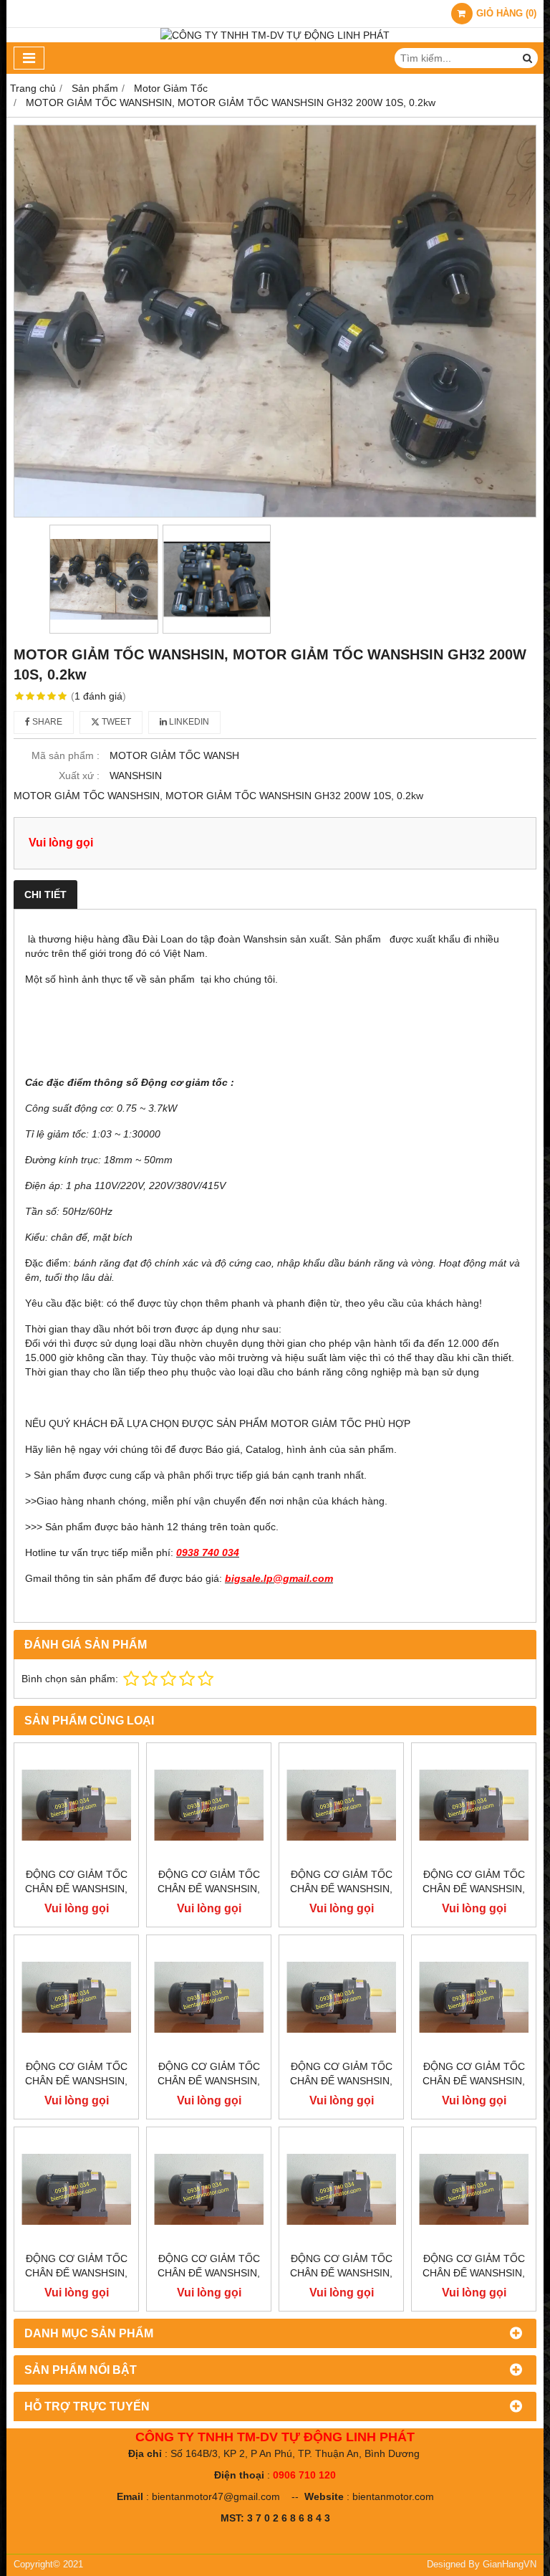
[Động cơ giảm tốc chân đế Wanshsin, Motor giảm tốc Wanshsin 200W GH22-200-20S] (474, 1997)
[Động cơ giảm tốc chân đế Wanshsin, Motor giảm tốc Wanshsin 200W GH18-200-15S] (341, 2189)
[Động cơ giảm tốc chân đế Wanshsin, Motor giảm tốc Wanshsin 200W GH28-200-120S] (209, 1805)
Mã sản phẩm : (66, 755)
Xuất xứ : (79, 776)
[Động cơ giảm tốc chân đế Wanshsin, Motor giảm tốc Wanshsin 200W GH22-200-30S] (341, 1997)
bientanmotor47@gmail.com (216, 2496)
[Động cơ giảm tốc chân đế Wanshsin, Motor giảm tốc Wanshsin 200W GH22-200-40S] (209, 1997)
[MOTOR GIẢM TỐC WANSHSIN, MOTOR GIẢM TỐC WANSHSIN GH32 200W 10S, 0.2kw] (275, 321)
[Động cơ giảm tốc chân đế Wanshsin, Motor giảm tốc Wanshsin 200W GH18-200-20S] (209, 2189)
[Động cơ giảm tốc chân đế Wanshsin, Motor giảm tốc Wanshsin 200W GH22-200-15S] (76, 2189)
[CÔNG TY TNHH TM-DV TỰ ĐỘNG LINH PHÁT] (275, 35)
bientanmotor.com (393, 2496)
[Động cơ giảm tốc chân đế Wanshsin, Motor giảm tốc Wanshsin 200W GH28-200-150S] (76, 1805)
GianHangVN (510, 2565)
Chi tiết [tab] (45, 895)
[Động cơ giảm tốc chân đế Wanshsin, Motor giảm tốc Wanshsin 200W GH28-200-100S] (341, 1805)
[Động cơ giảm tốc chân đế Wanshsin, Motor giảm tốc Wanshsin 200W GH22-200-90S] (474, 1805)
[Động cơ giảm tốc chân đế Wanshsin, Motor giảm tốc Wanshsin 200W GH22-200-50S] (76, 1997)
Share (46, 722)
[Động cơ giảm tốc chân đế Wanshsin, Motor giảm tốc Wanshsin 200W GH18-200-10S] (474, 2189)
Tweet (115, 722)
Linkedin (188, 722)
